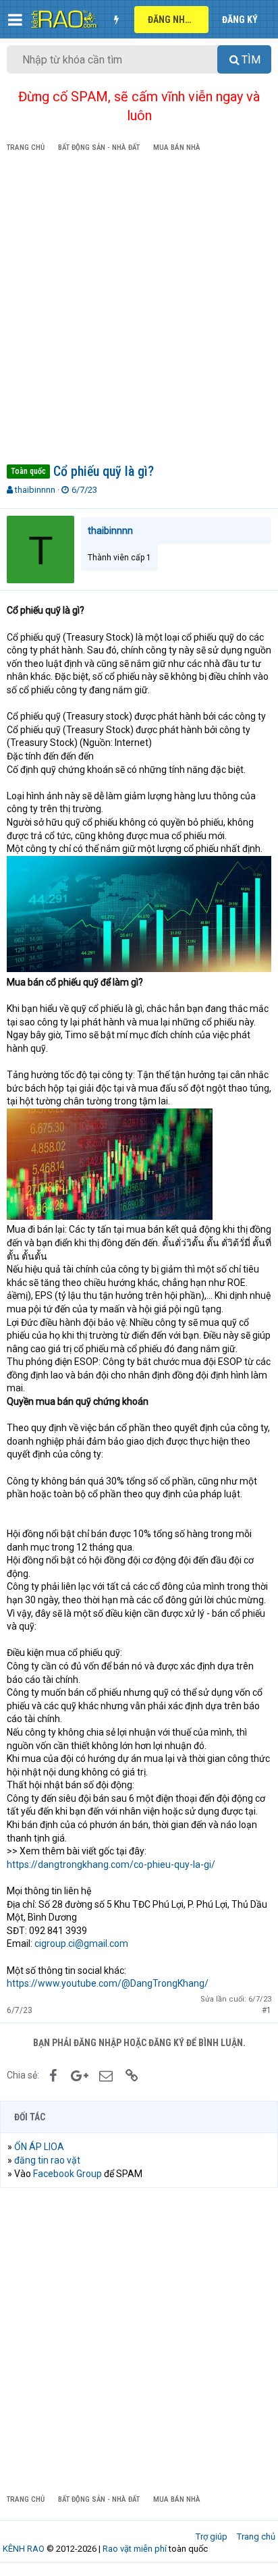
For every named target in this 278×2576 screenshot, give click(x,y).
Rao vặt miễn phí (135, 2549)
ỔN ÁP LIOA (39, 2147)
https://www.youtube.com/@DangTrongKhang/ (108, 1983)
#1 (267, 2010)
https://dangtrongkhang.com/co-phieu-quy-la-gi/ (111, 1864)
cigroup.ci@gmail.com (81, 1943)
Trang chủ (256, 2537)
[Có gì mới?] (116, 20)
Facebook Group (67, 2174)
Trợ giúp (212, 2537)
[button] (15, 20)
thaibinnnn (35, 490)
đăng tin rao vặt (47, 2160)
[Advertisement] (139, 311)
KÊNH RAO (24, 2549)
